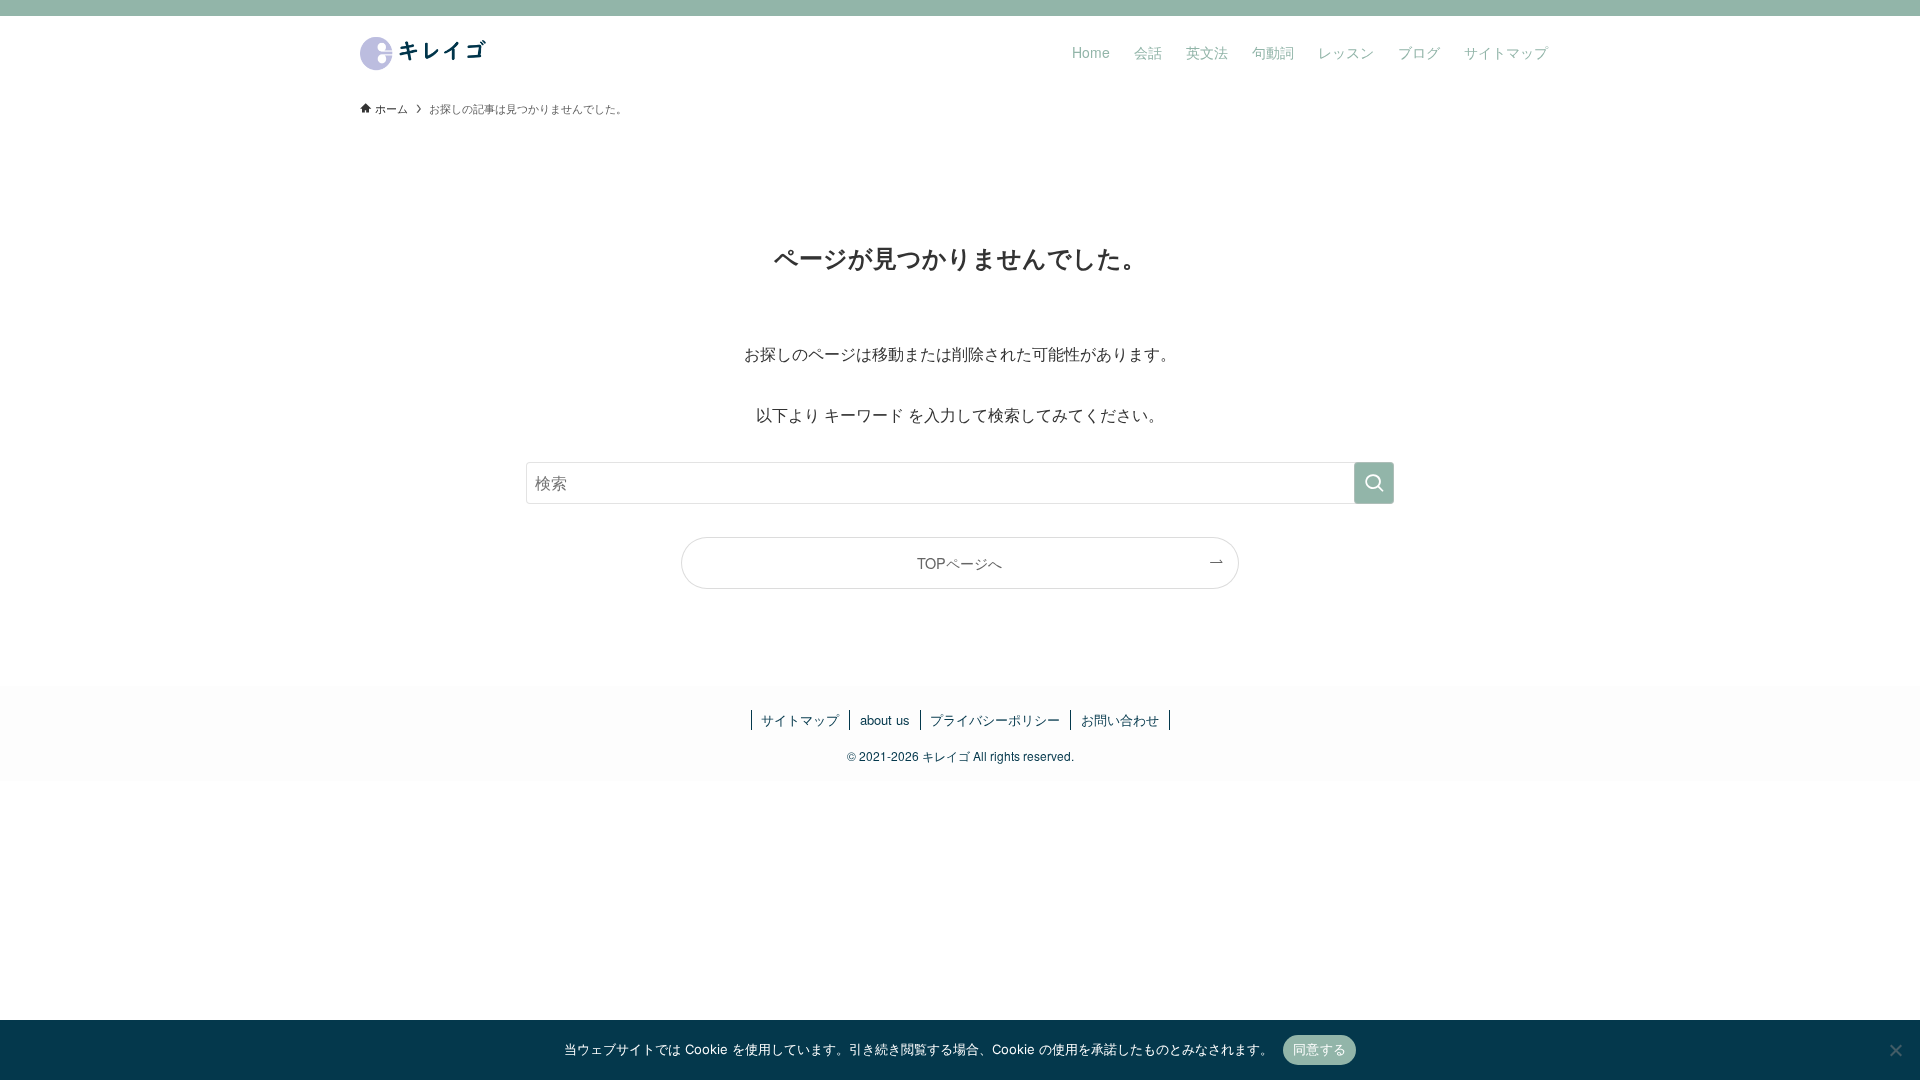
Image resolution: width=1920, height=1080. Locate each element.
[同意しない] (1895, 1050)
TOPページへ (959, 562)
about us (885, 719)
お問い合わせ (1120, 719)
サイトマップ (800, 719)
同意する (1319, 1049)
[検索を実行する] (1374, 483)
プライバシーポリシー (995, 719)
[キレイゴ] (426, 52)
